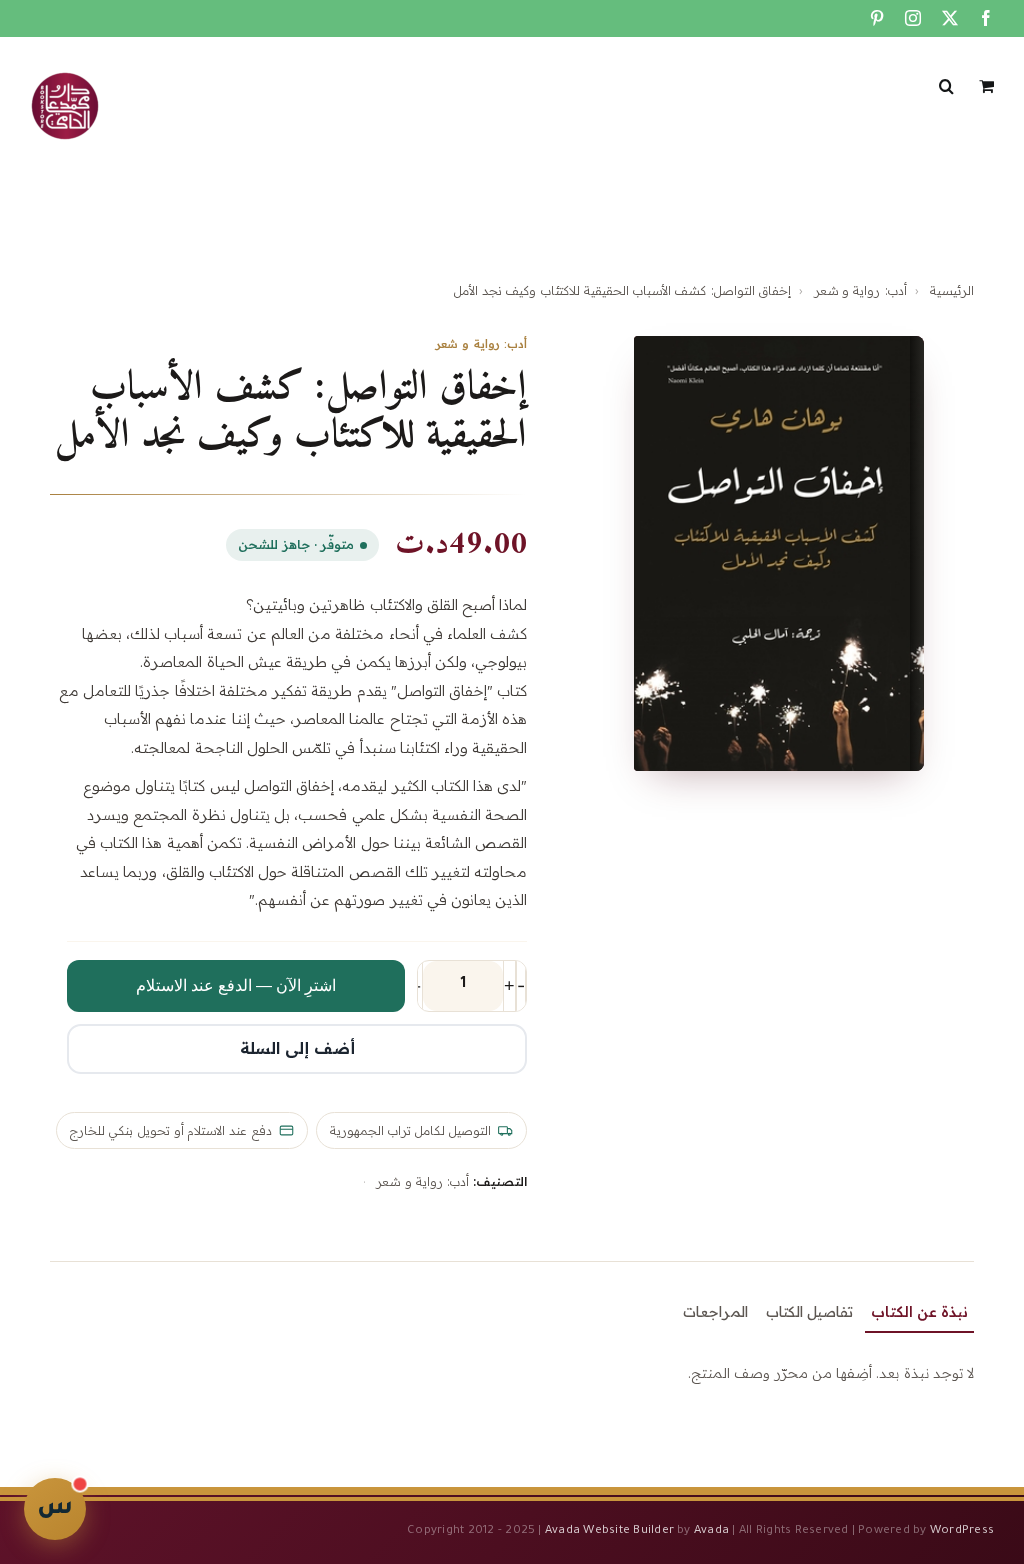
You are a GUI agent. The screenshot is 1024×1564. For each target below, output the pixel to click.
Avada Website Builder (609, 1531)
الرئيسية (952, 290)
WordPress (962, 1531)
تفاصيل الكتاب (809, 1311)
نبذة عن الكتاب (919, 1311)
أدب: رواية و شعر (860, 290)
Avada (711, 1531)
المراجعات (715, 1311)
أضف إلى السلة (297, 1048)
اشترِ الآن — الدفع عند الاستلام (236, 985)
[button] (946, 84)
